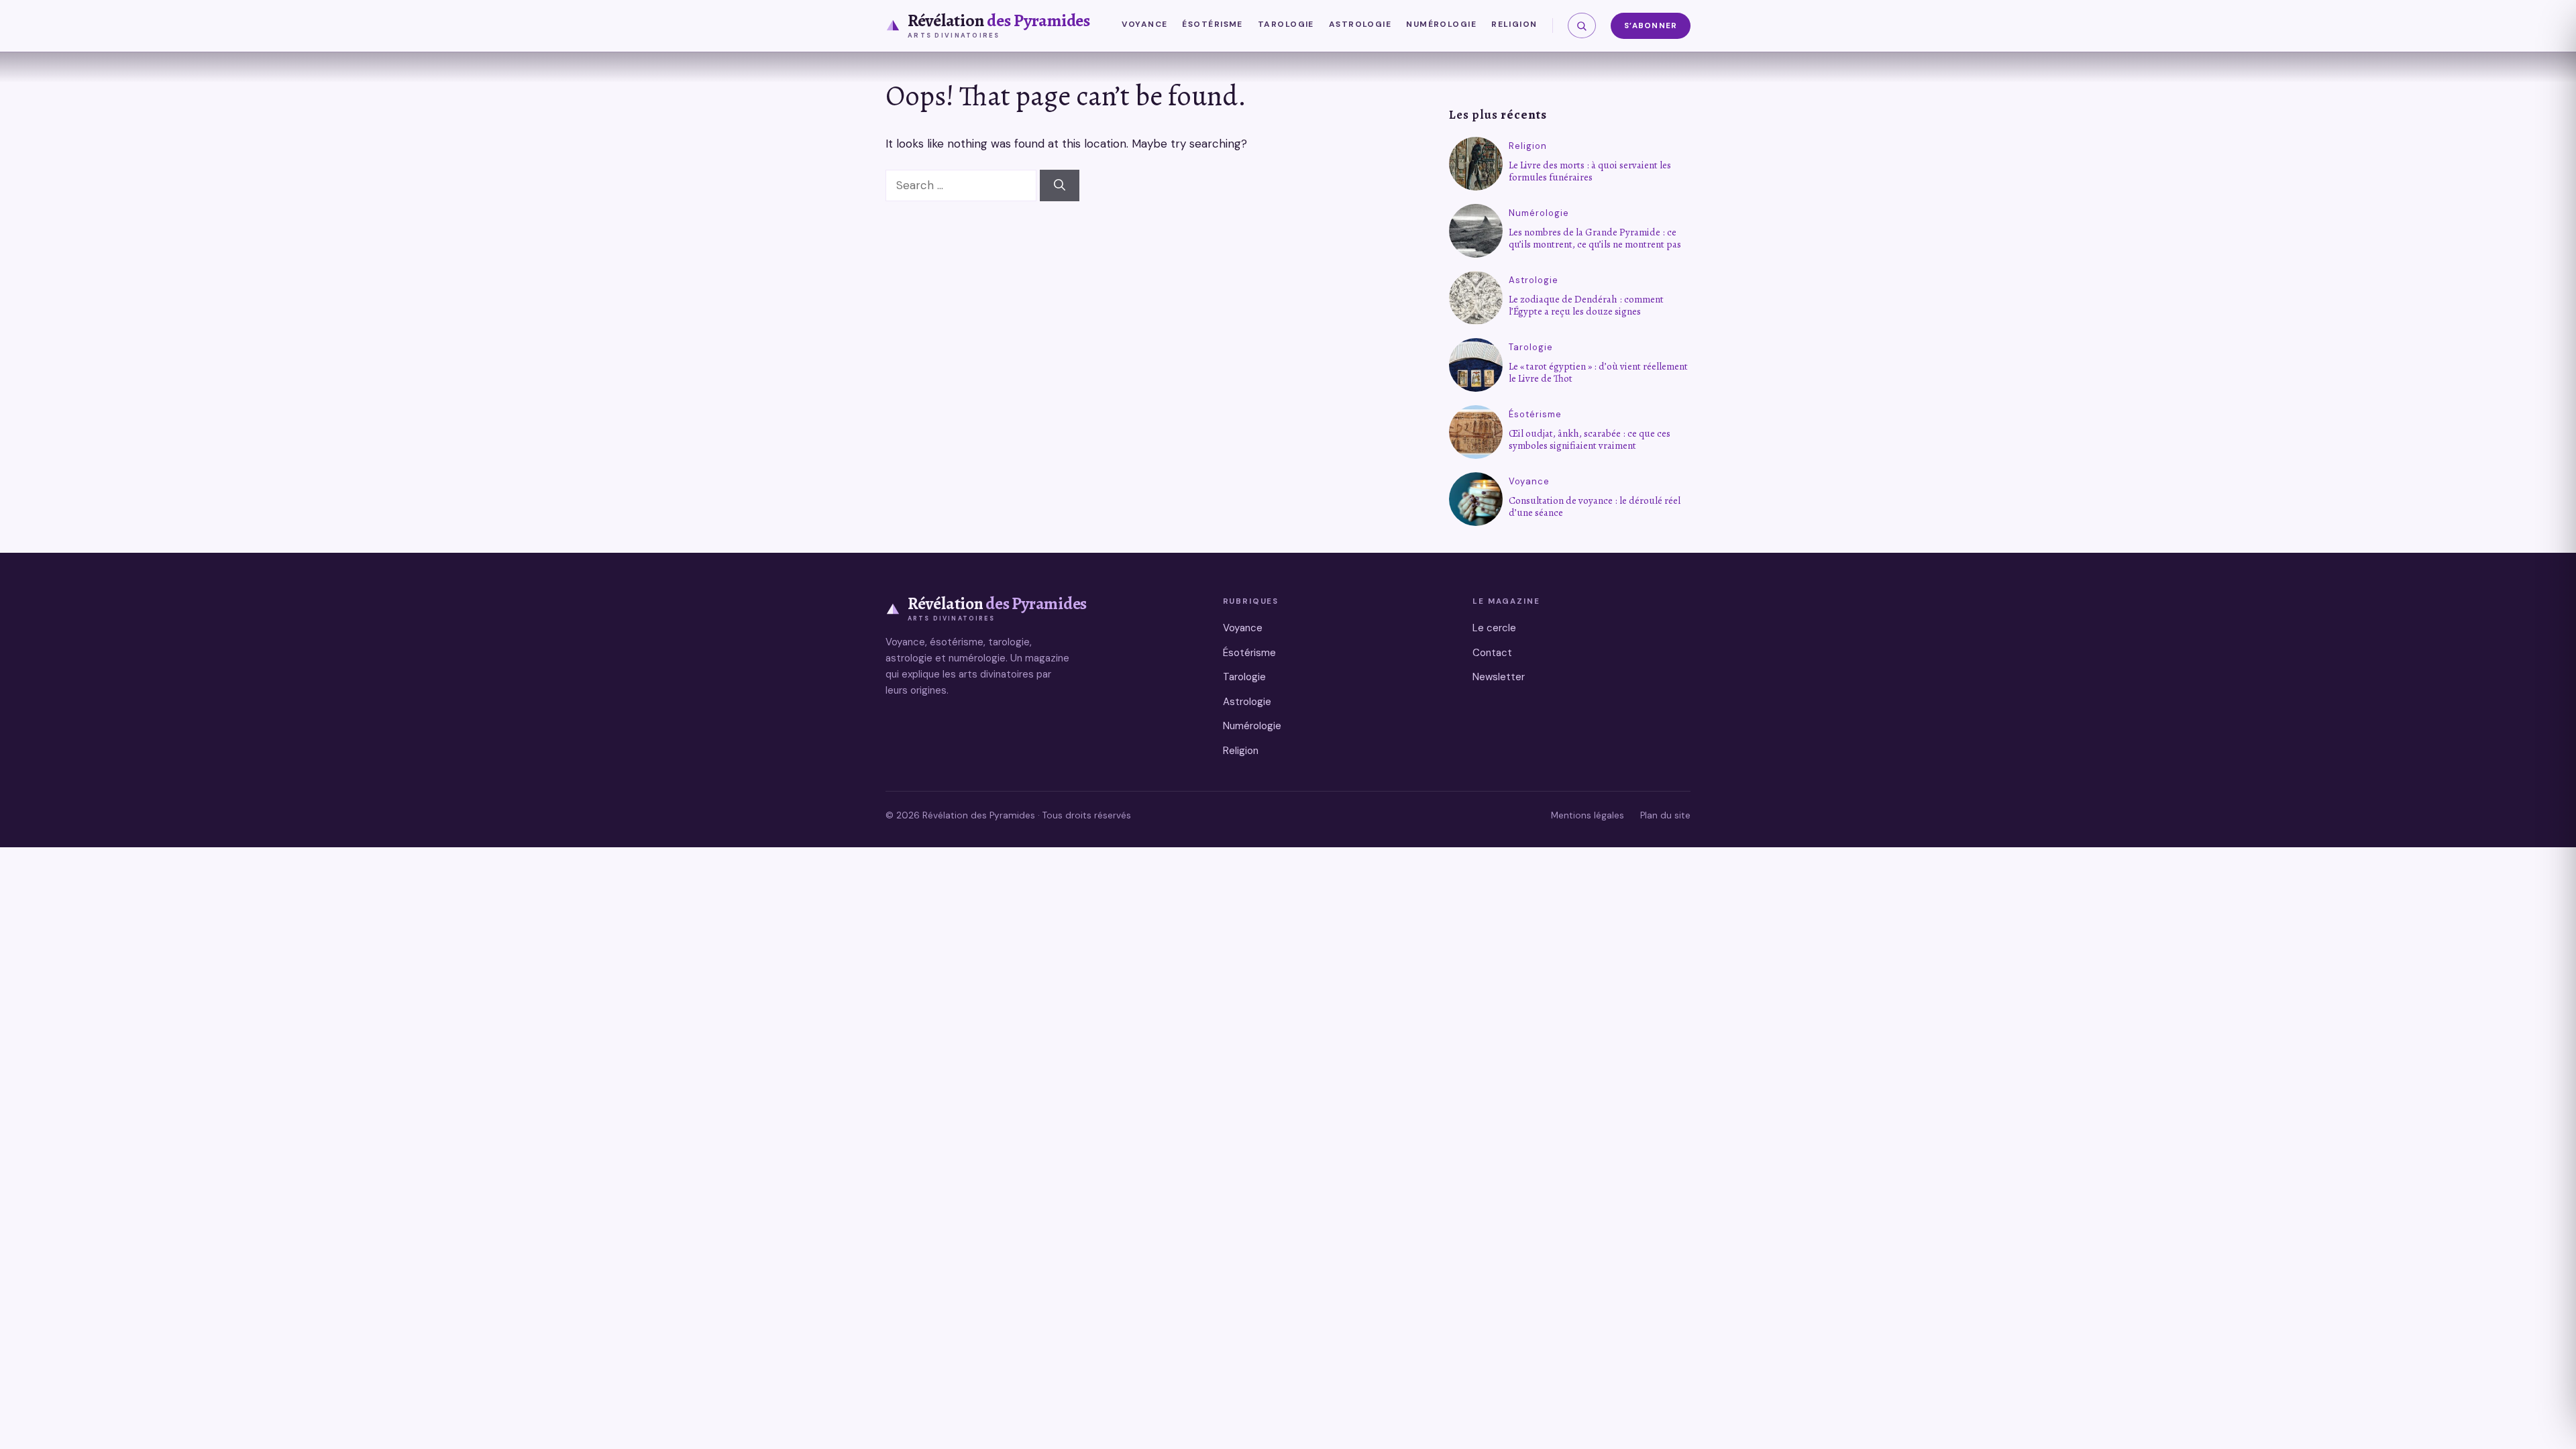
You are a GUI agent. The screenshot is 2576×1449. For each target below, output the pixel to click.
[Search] (1060, 186)
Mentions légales (1588, 815)
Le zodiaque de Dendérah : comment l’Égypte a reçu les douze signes (1586, 305)
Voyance (1144, 24)
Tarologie (1286, 24)
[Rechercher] (1582, 25)
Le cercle (1494, 628)
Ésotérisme (1212, 24)
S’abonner (1651, 26)
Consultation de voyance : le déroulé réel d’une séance (1595, 506)
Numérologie (1441, 24)
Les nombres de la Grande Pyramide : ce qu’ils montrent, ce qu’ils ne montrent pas (1595, 238)
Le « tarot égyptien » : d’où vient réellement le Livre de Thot (1598, 372)
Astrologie (1360, 24)
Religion (1514, 24)
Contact (1492, 653)
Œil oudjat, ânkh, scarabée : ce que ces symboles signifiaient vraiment (1590, 439)
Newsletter (1499, 677)
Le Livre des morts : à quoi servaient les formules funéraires (1590, 171)
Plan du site (1665, 815)
